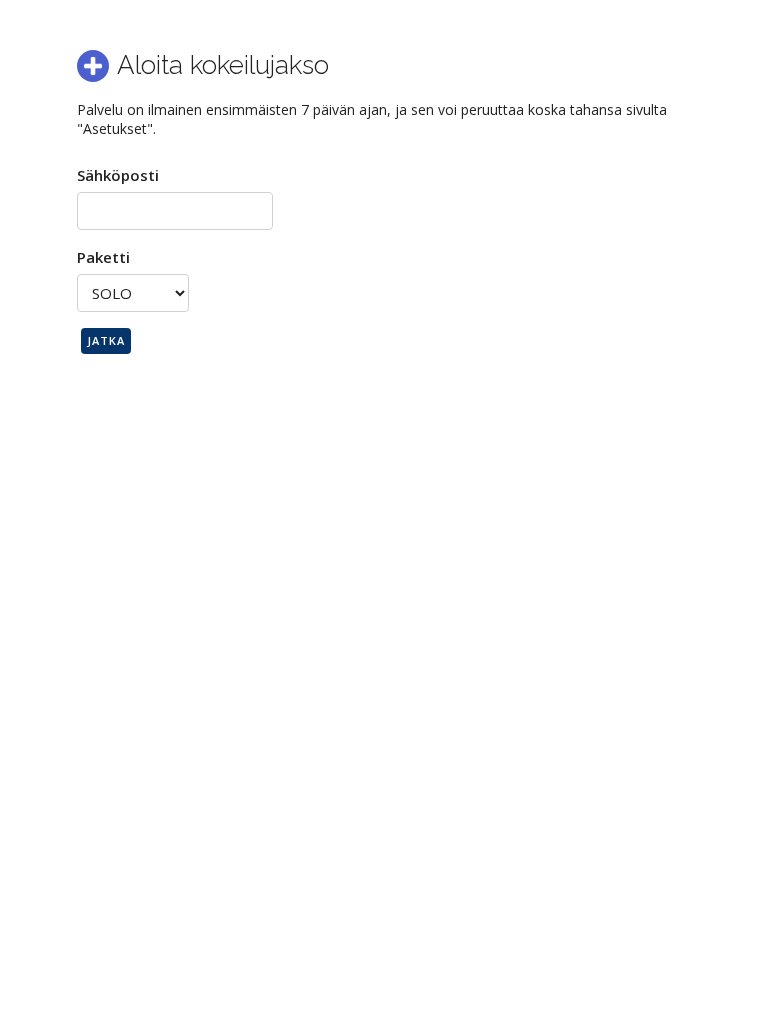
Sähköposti (118, 175)
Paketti (103, 257)
